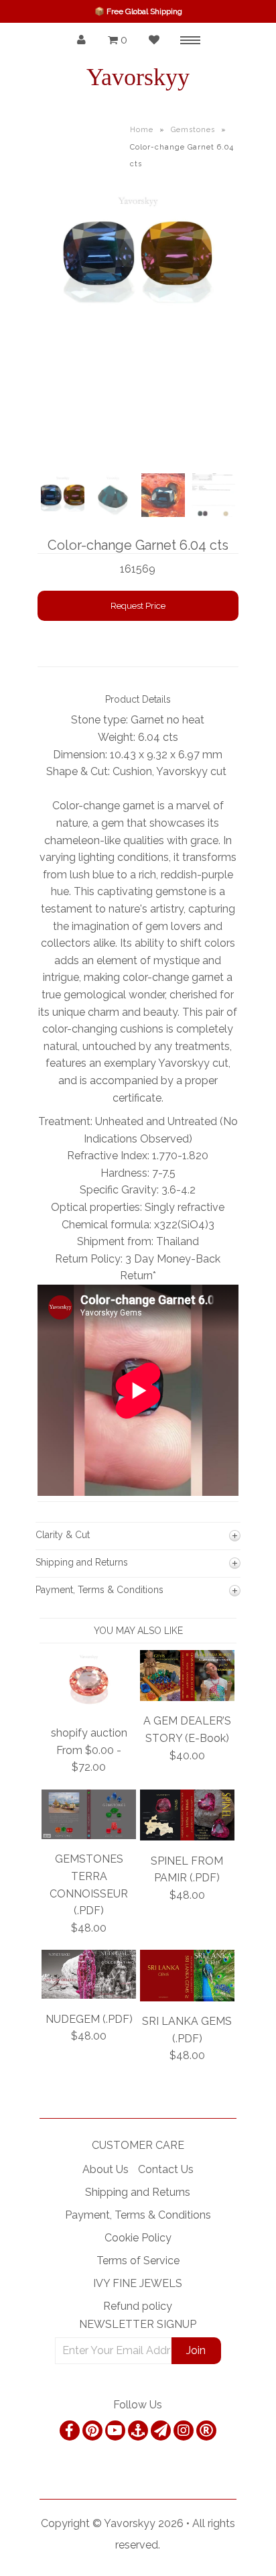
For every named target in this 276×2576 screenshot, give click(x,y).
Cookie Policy (138, 2238)
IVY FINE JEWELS (138, 2283)
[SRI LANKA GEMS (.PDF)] (187, 1998)
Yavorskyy (138, 77)
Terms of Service (138, 2261)
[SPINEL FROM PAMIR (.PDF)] (187, 1837)
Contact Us (166, 2169)
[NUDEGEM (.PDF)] (89, 1995)
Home (142, 130)
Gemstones (193, 130)
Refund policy (138, 2306)
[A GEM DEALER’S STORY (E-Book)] (187, 1697)
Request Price (138, 606)
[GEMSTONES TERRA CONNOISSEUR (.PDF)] (89, 1835)
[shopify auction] (89, 1709)
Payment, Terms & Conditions (138, 2215)
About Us (106, 2169)
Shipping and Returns (138, 2192)
